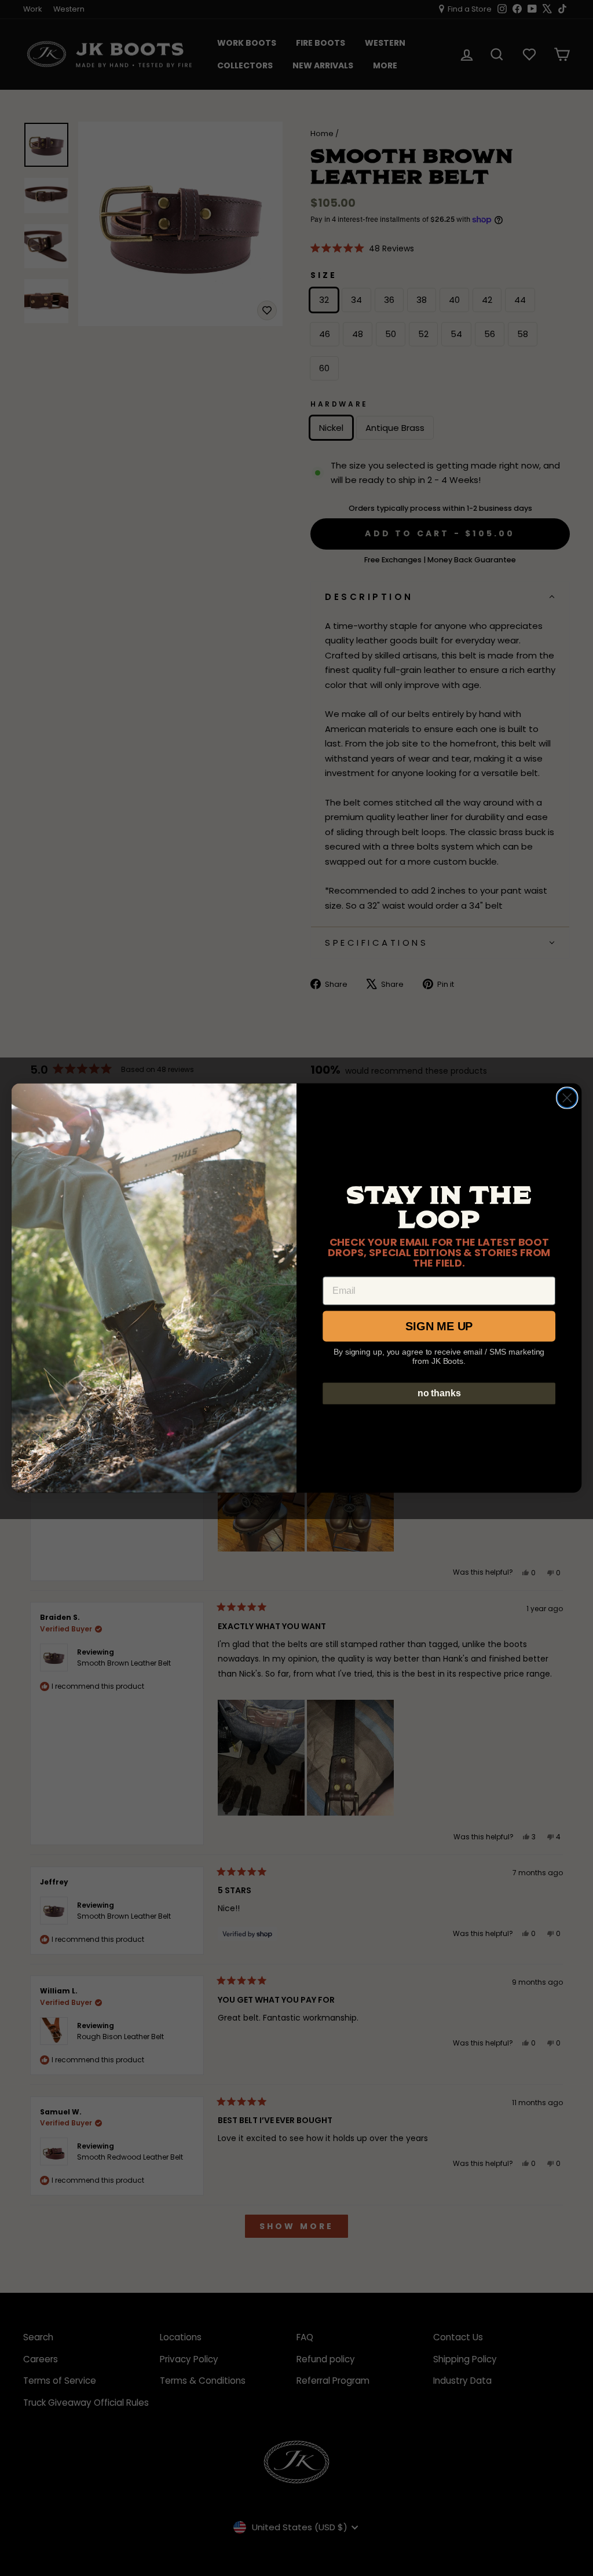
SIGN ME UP (439, 1326)
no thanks (439, 1393)
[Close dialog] (567, 1097)
